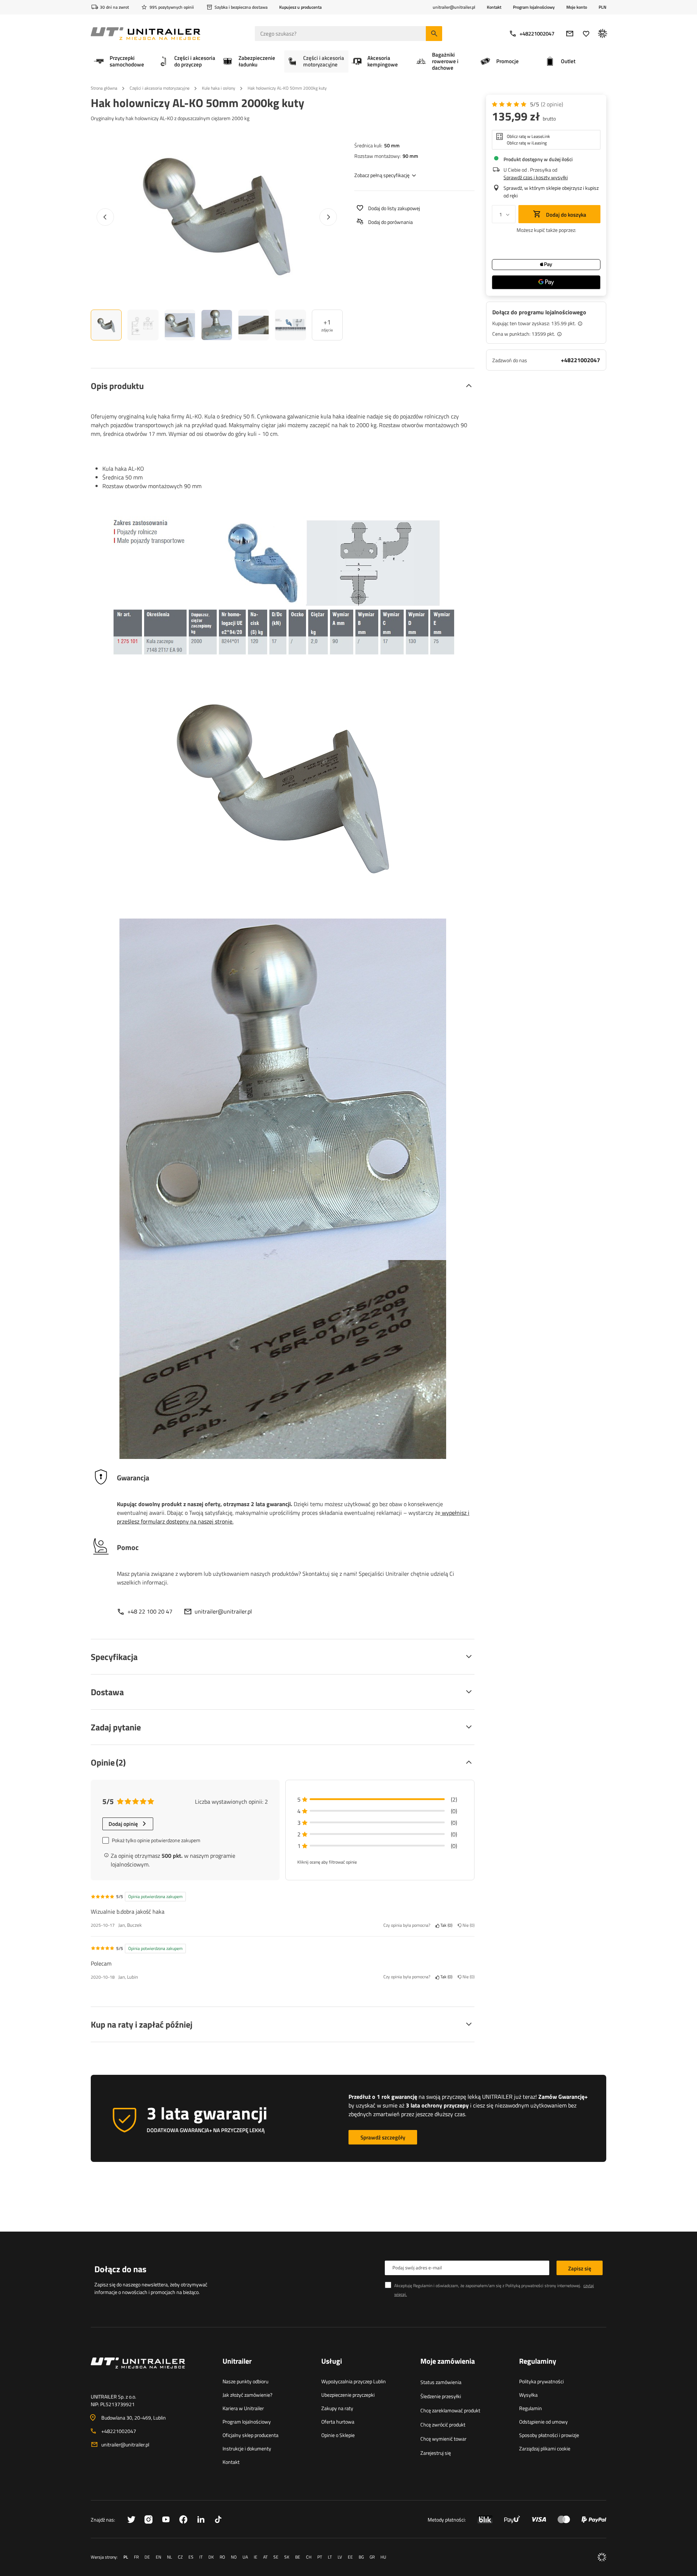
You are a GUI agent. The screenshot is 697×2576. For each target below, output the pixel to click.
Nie (467, 1925)
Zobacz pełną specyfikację (382, 175)
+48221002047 (537, 34)
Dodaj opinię (123, 1824)
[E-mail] (570, 34)
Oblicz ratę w (528, 136)
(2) (552, 104)
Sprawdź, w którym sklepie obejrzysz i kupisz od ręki (551, 192)
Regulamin (531, 2408)
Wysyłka (528, 2395)
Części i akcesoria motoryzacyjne (160, 88)
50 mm (392, 145)
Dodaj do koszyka (566, 215)
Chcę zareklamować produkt (450, 2410)
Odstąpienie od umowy (543, 2422)
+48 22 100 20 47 (150, 1611)
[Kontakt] (151, 2372)
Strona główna (104, 88)
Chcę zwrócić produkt (443, 2424)
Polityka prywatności (541, 2381)
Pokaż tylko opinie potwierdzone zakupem (156, 1840)
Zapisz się (580, 2268)
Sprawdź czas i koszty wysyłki (536, 177)
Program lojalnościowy (534, 7)
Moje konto (577, 7)
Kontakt (494, 7)
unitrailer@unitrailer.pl (223, 1611)
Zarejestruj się (436, 2453)
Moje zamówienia (448, 2362)
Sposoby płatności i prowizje (549, 2435)
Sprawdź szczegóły (383, 2137)
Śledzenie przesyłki (441, 2396)
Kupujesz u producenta (300, 7)
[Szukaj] (434, 34)
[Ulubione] (586, 34)
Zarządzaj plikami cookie (545, 2448)
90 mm (410, 156)
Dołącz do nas (120, 2269)
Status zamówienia (441, 2382)
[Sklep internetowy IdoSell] (602, 2557)
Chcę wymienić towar (443, 2439)
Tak (445, 1925)
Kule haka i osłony (219, 88)
